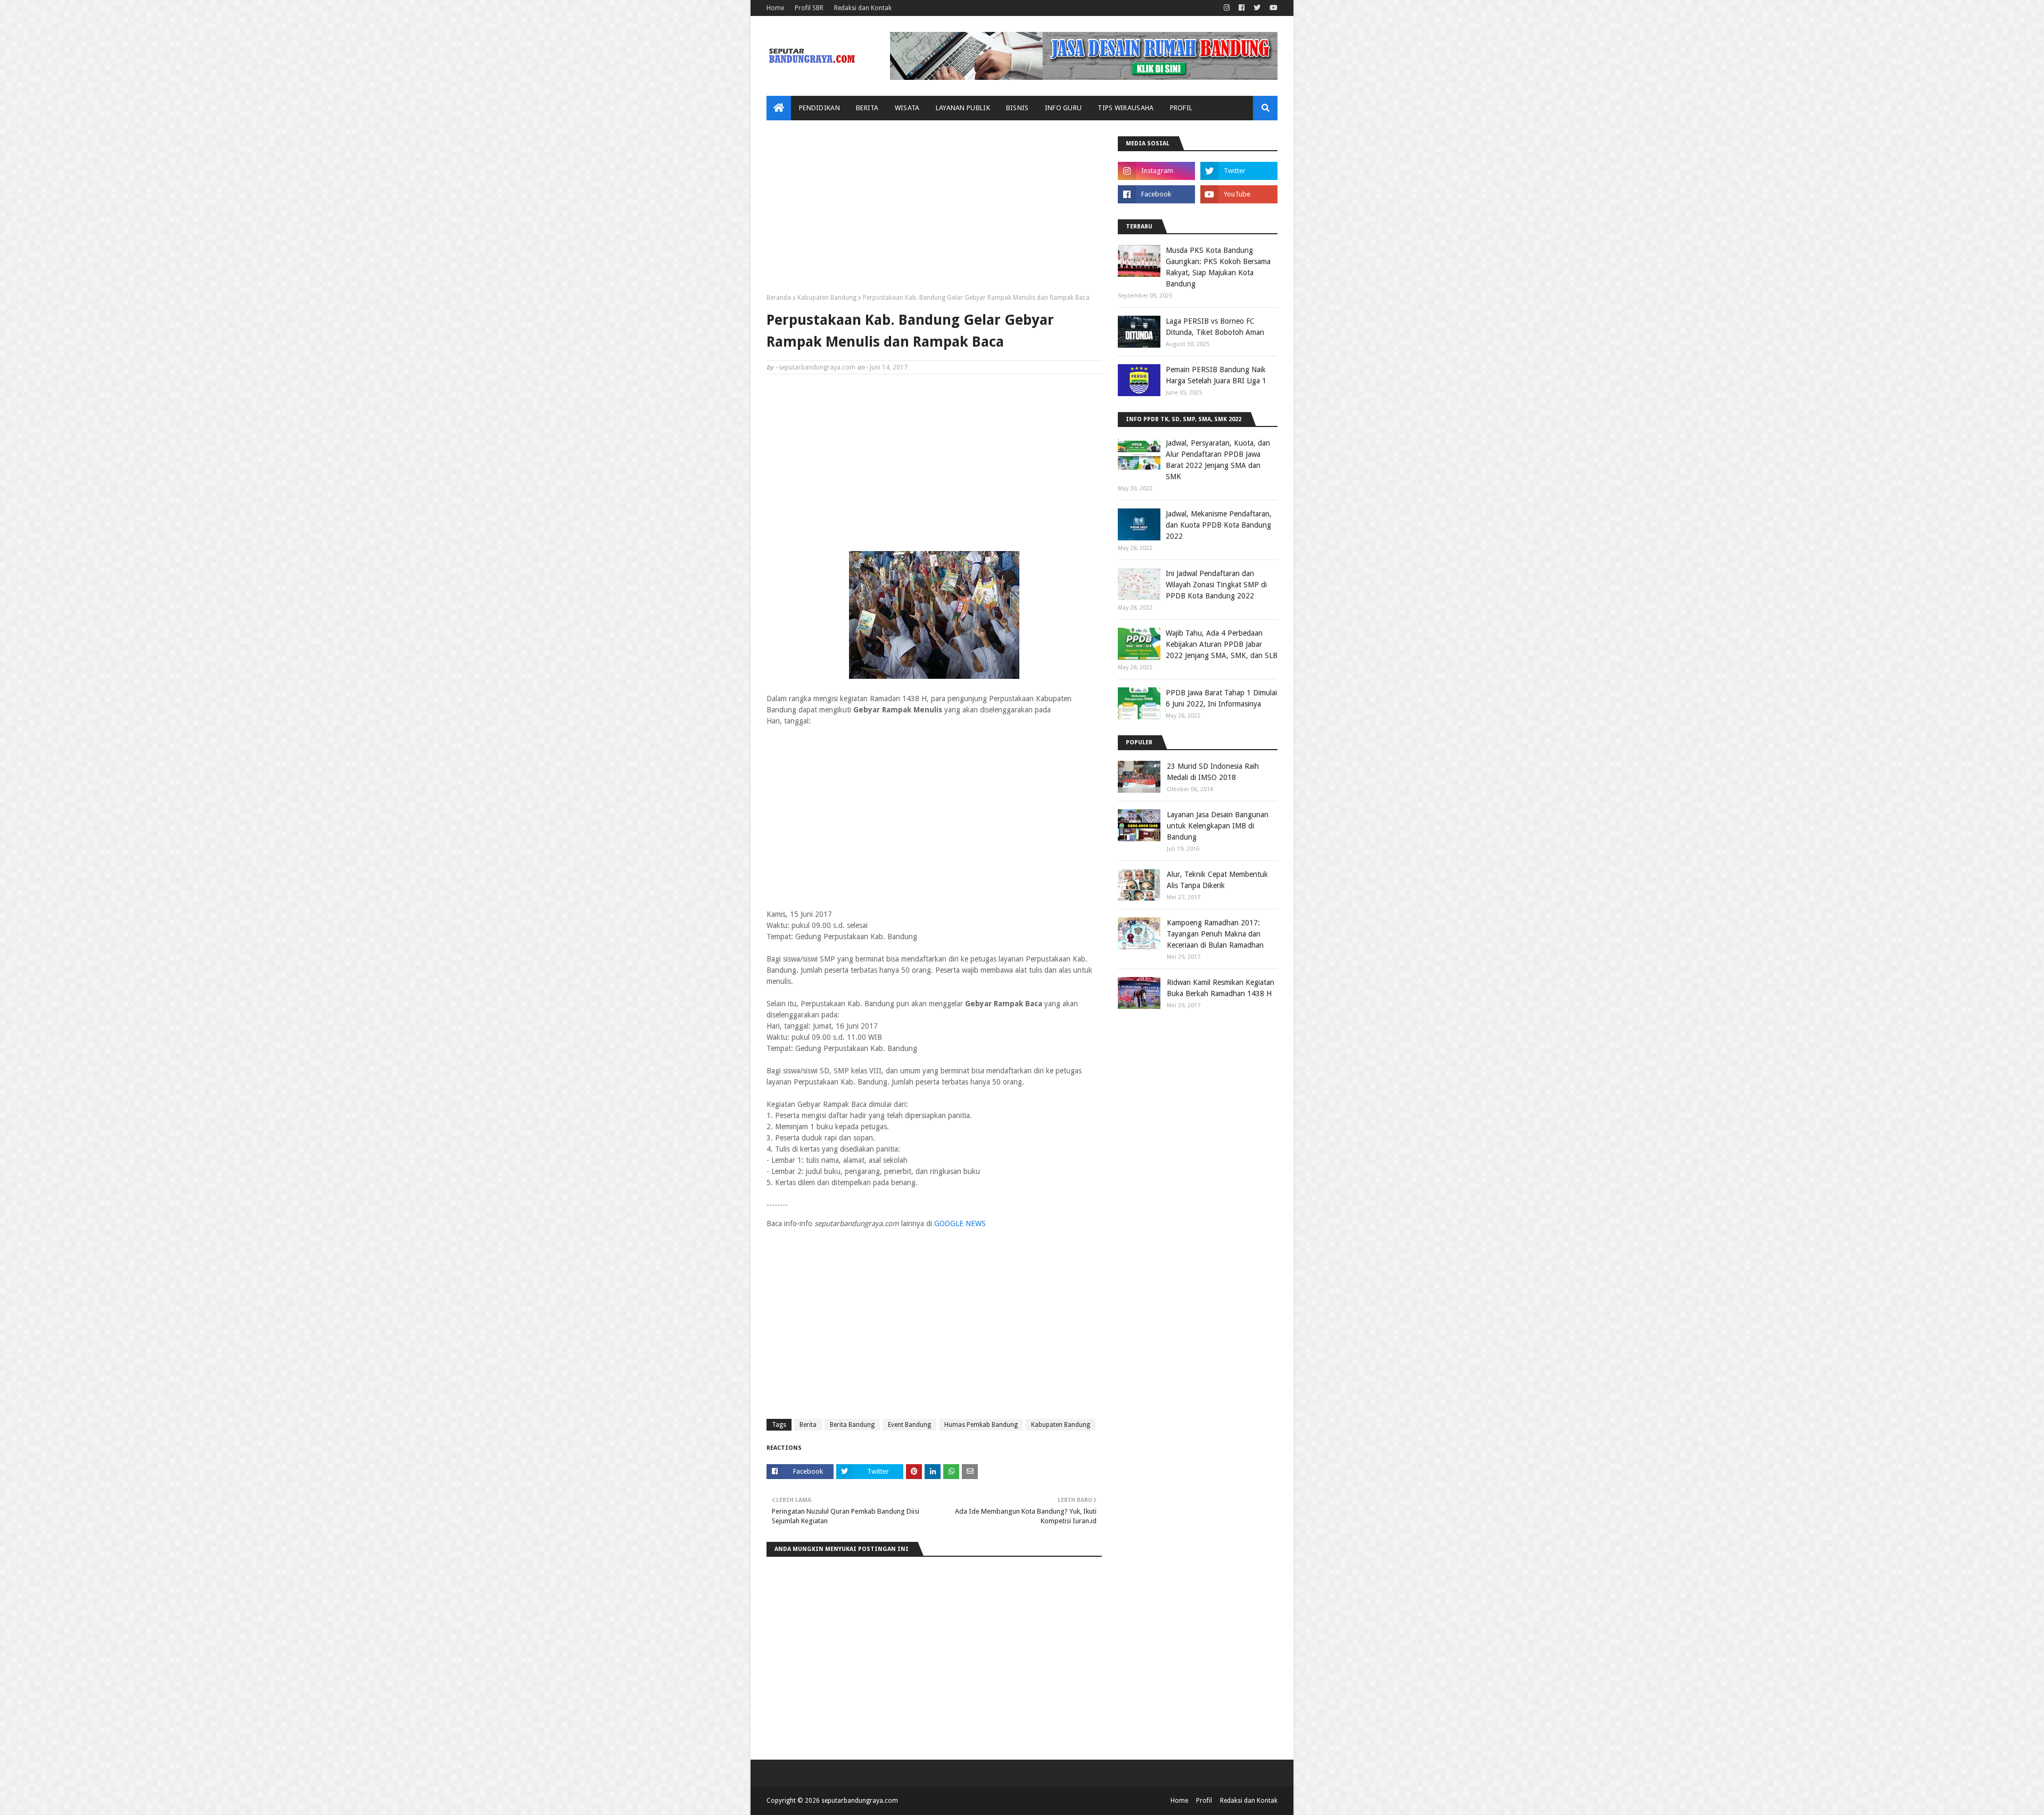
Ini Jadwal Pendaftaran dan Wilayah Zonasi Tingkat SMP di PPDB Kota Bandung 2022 (1216, 585)
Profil (1204, 1801)
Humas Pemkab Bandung (981, 1425)
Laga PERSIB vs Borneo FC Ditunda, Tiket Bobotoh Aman (1215, 327)
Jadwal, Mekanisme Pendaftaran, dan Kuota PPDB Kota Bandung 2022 (1219, 525)
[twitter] (1257, 8)
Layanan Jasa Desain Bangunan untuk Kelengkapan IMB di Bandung (1218, 826)
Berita (808, 1425)
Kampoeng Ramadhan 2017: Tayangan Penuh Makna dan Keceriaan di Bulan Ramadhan (1215, 934)
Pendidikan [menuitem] (819, 108)
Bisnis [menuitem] (1017, 108)
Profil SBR (809, 8)
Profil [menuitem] (1181, 108)
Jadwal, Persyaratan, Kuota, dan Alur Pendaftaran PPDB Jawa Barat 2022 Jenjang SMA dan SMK (1218, 460)
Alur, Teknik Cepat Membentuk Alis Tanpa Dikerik (1217, 880)
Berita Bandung (852, 1425)
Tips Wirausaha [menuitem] (1126, 108)
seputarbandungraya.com (817, 367)
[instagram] (1227, 8)
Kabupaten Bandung (827, 298)
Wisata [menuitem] (907, 108)
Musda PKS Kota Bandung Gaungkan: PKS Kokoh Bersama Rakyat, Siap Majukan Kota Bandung (1218, 267)
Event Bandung (909, 1425)
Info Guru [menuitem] (1064, 108)
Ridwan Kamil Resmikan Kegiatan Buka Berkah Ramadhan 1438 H (1221, 988)
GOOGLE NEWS (960, 1223)
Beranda (779, 298)
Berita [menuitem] (867, 108)
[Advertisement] (934, 211)
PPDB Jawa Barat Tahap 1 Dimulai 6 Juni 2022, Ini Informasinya (1221, 698)
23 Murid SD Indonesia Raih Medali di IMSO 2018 (1213, 772)
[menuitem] (779, 108)
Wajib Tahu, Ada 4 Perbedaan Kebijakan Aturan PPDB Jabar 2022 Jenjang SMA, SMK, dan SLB (1222, 644)
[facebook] (1242, 8)
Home (775, 8)
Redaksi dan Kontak (863, 8)
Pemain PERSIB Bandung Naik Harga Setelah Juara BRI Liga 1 (1216, 375)
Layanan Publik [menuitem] (963, 108)
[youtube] (1272, 8)
